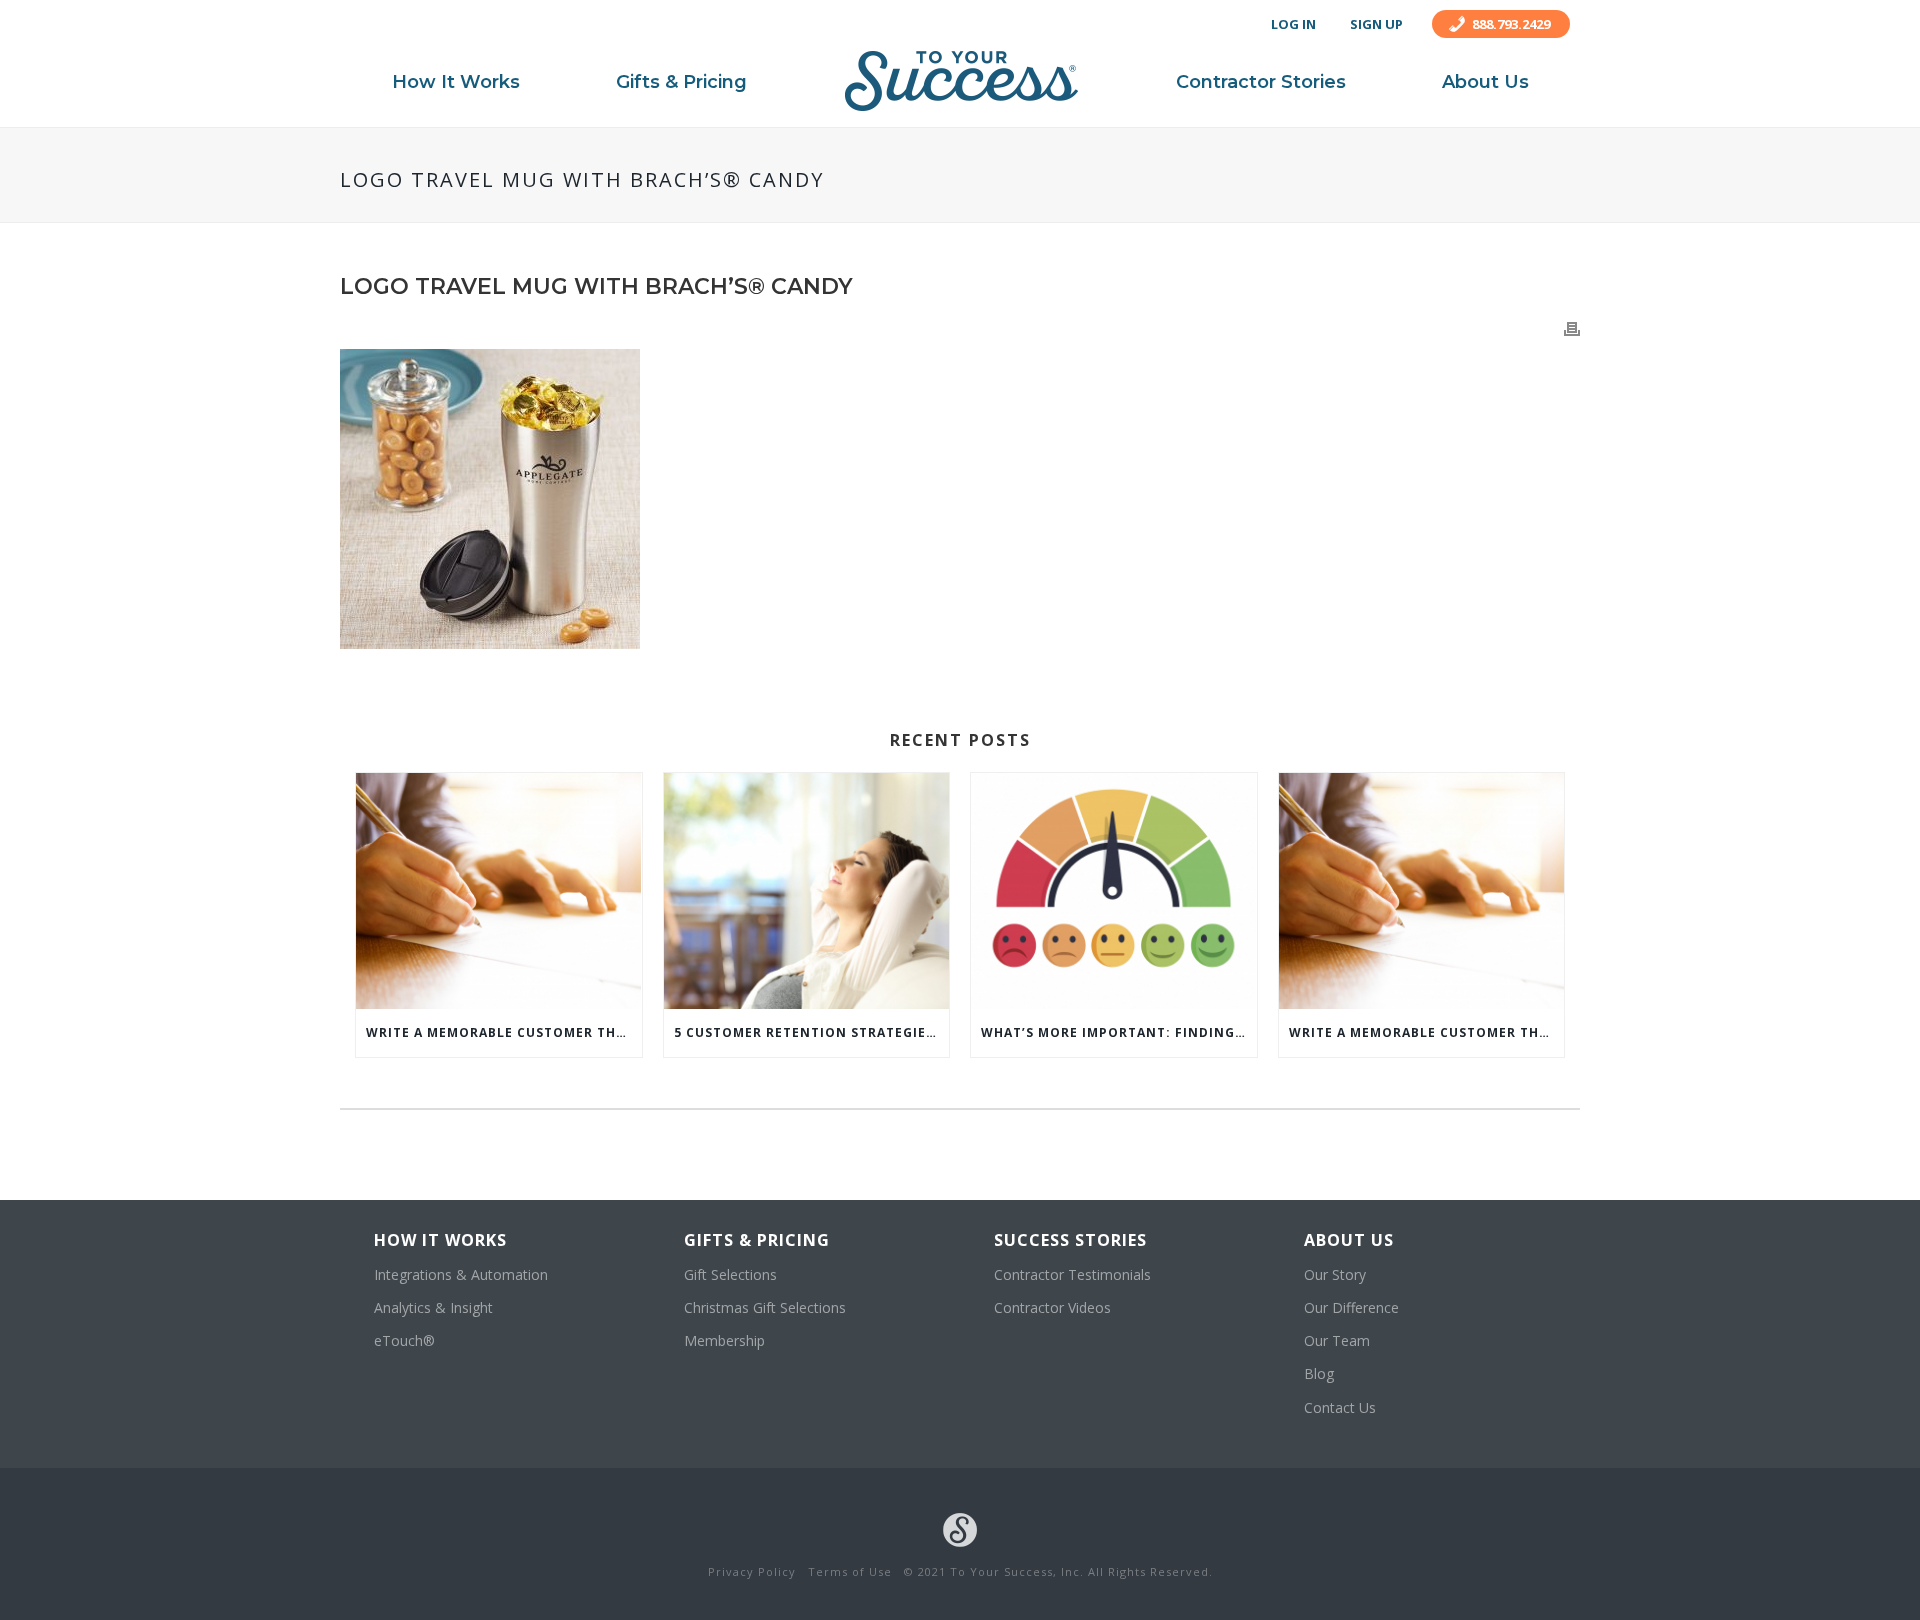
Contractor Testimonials (1072, 1274)
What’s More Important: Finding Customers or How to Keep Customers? (1119, 1032)
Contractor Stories (1261, 82)
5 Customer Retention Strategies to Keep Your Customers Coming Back (812, 1032)
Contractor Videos (1052, 1307)
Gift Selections (730, 1274)
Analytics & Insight (433, 1307)
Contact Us (1340, 1407)
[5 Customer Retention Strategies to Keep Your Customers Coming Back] (807, 891)
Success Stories (1070, 1240)
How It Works (456, 82)
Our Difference (1351, 1307)
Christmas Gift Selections (765, 1307)
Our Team (1337, 1340)
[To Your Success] (961, 81)
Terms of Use (850, 1571)
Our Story (1335, 1274)
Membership (724, 1340)
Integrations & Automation (461, 1274)
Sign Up (1376, 24)
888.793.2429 (1511, 24)
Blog (1319, 1373)
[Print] (1572, 327)
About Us (1485, 82)
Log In (1293, 24)
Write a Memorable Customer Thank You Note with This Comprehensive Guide (504, 1032)
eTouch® (404, 1340)
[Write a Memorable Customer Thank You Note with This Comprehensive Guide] (499, 891)
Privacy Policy (752, 1571)
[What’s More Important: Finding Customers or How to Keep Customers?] (1114, 891)
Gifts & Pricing (681, 82)
